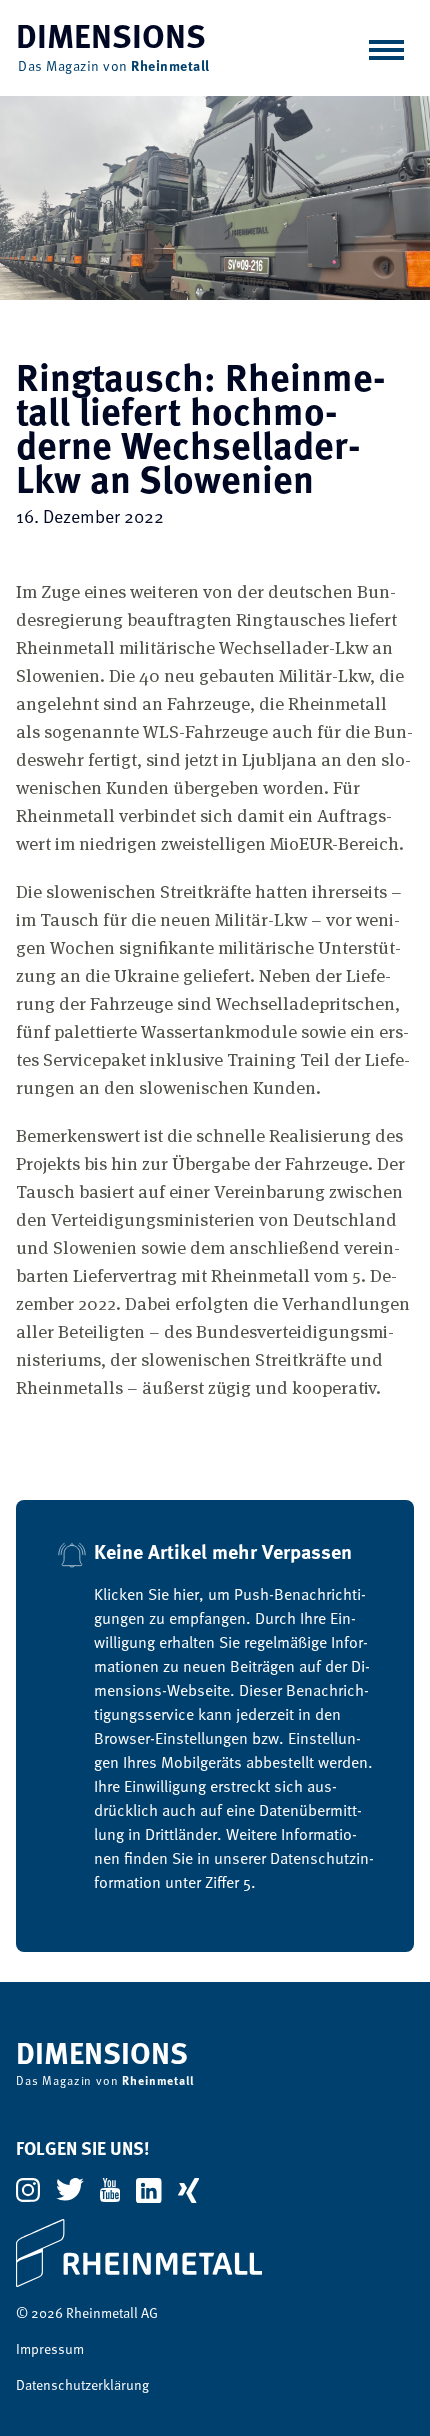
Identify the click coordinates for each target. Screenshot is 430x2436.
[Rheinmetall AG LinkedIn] (148, 2190)
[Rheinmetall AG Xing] (188, 2190)
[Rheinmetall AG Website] (215, 2253)
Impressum (50, 2350)
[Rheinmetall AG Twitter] (70, 2189)
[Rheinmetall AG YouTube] (110, 2190)
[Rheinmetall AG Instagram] (28, 2190)
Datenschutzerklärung (82, 2386)
